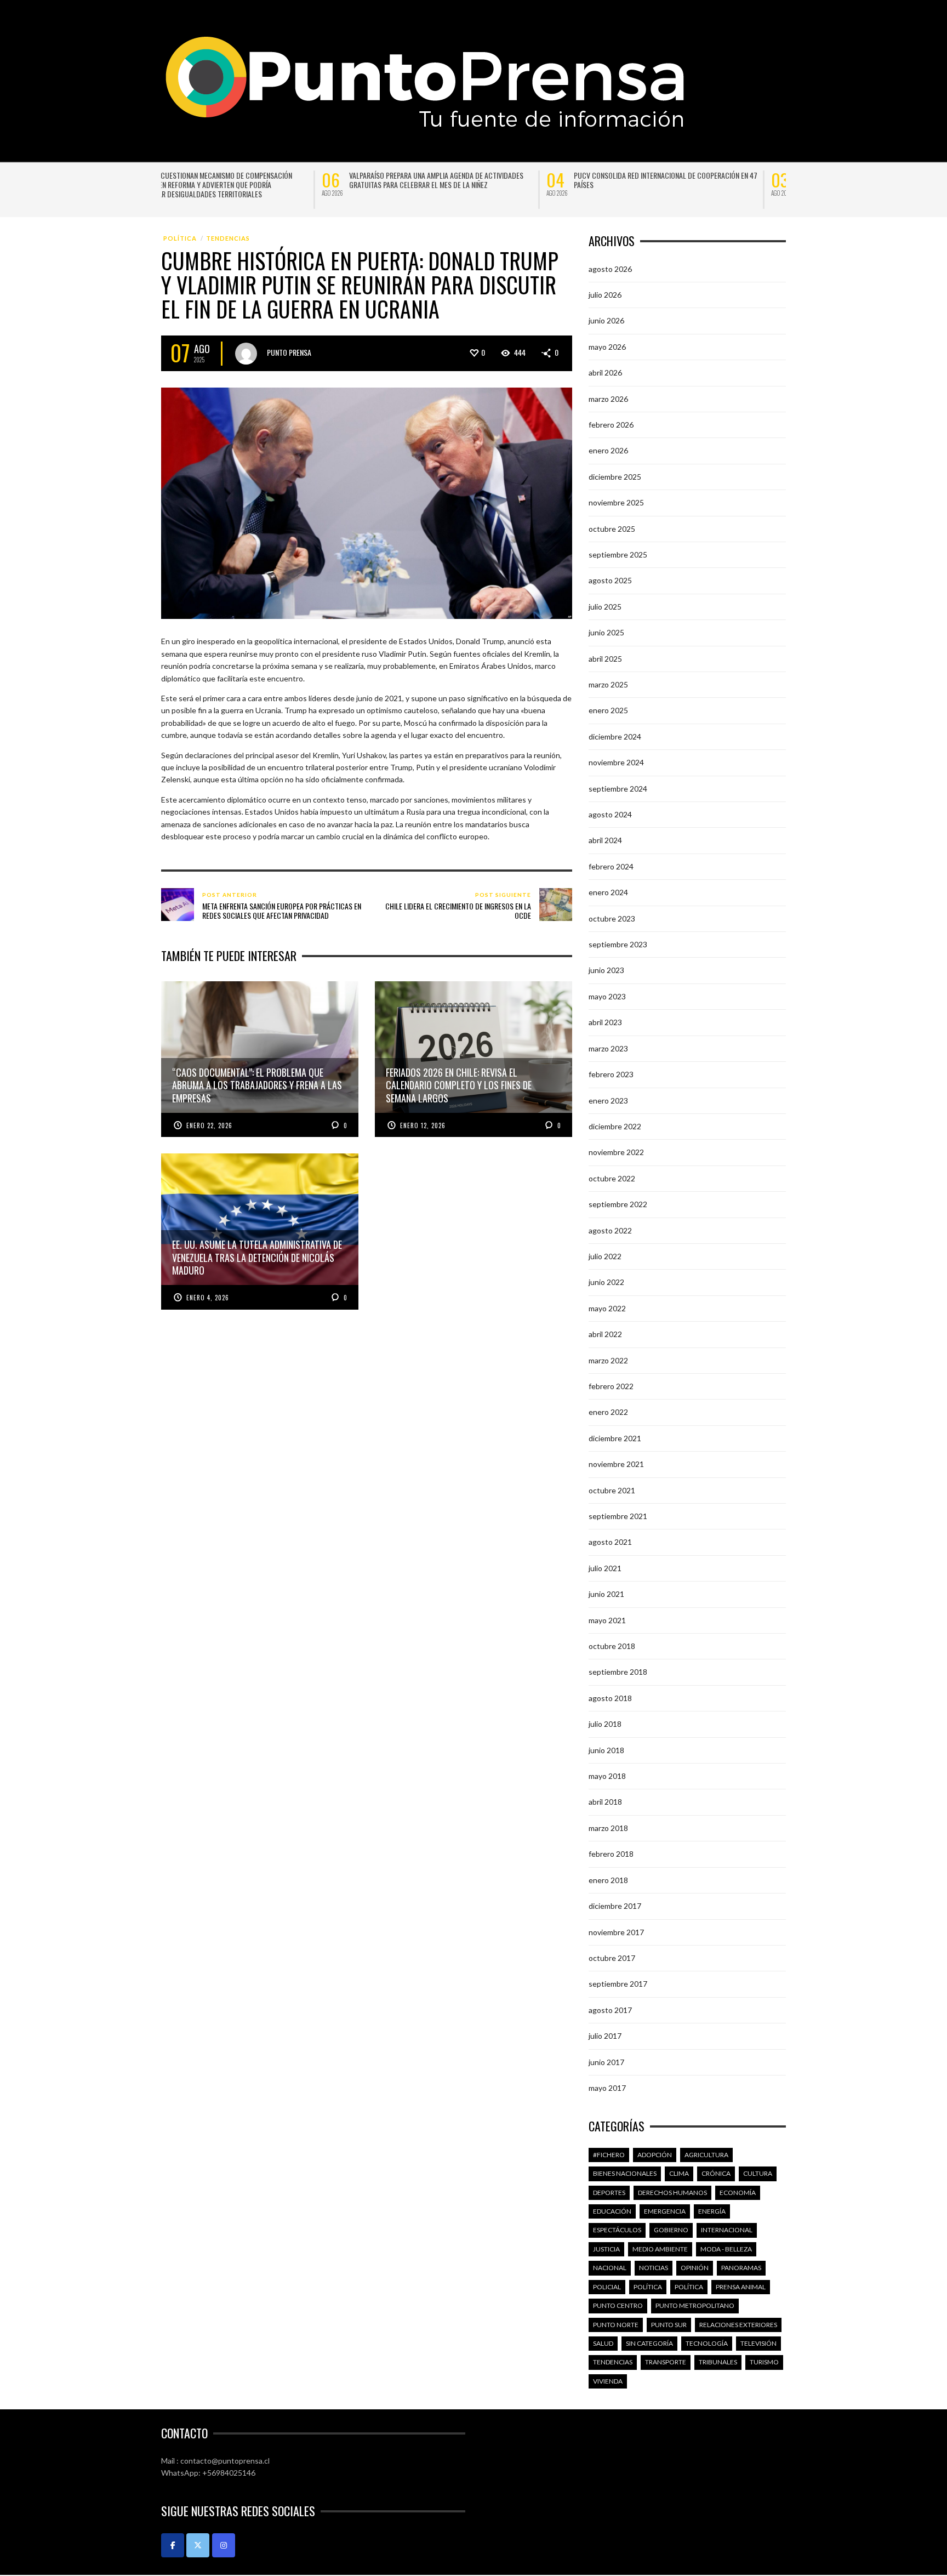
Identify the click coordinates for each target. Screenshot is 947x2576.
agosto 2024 (610, 814)
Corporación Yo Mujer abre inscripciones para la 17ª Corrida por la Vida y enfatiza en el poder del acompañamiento (724, 184)
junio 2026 (606, 320)
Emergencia (665, 2211)
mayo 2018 (607, 1776)
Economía (738, 2193)
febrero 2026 (611, 425)
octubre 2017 (612, 1958)
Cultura (758, 2173)
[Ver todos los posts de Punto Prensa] (246, 354)
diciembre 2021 (615, 1438)
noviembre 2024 (616, 762)
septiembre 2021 (618, 1516)
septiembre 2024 (618, 789)
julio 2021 (605, 1568)
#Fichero (609, 2155)
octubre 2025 (612, 529)
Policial (607, 2287)
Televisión (758, 2343)
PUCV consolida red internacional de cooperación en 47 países (280, 180)
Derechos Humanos (672, 2193)
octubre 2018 (612, 1646)
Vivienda (608, 2381)
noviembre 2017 (616, 1932)
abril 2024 (605, 840)
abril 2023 (605, 1022)
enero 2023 (608, 1101)
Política (180, 238)
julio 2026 (605, 295)
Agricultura (706, 2155)
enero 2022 (608, 1412)
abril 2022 (605, 1334)
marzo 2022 (608, 1360)
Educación (612, 2211)
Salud (603, 2343)
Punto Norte (616, 2325)
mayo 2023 (607, 996)
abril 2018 (605, 1802)
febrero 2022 (611, 1386)
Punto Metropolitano (695, 2305)
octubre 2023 (612, 919)
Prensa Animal (741, 2287)
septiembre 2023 (618, 944)
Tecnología (707, 2343)
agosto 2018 (610, 1698)
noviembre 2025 (616, 502)
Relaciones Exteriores (738, 2325)
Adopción (655, 2155)
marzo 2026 (608, 399)
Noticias (654, 2268)
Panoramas (741, 2268)
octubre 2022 (612, 1178)
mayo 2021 (607, 1620)
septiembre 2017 (618, 1984)
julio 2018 (605, 1724)
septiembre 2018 (618, 1672)
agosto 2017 (610, 2010)
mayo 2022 (607, 1308)
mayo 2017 (607, 2088)
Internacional (727, 2230)
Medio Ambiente (660, 2249)
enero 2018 (608, 1880)
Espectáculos (617, 2230)
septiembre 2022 (618, 1204)
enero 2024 (608, 892)
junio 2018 (606, 1750)
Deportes (609, 2193)
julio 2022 (605, 1256)
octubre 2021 (612, 1490)
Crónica (716, 2173)
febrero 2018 (611, 1854)
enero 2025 (608, 710)
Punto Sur (669, 2325)
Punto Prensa (289, 352)
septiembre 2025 (618, 555)
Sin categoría (649, 2343)
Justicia (606, 2249)
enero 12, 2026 (423, 1125)
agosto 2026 (610, 269)
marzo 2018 (608, 1828)
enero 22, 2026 (209, 1125)
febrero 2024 (611, 866)
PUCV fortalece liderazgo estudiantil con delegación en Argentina (502, 180)
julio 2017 (605, 2036)
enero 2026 (608, 450)
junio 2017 (606, 2062)
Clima (679, 2173)
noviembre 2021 (616, 1464)
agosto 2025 (610, 580)
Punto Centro (618, 2305)
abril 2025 (605, 659)
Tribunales (718, 2362)
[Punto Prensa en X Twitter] (198, 2545)
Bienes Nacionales (625, 2173)
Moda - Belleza (726, 2249)
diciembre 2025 (615, 477)
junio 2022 (606, 1282)
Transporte (666, 2362)
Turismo (764, 2362)
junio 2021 (606, 1594)
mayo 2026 (607, 347)
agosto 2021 (610, 1542)
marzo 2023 (608, 1048)
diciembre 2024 (615, 737)
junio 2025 (606, 632)
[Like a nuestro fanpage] (173, 2545)
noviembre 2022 (616, 1152)
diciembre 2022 (615, 1126)
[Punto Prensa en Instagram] (224, 2545)
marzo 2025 (608, 684)
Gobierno (671, 2230)
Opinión (695, 2268)
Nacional (610, 2268)
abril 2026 (605, 373)
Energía (712, 2211)
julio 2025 (605, 607)
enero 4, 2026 (208, 1298)
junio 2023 (606, 970)
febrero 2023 (611, 1074)
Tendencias (228, 238)
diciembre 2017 (615, 1906)
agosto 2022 (610, 1230)
